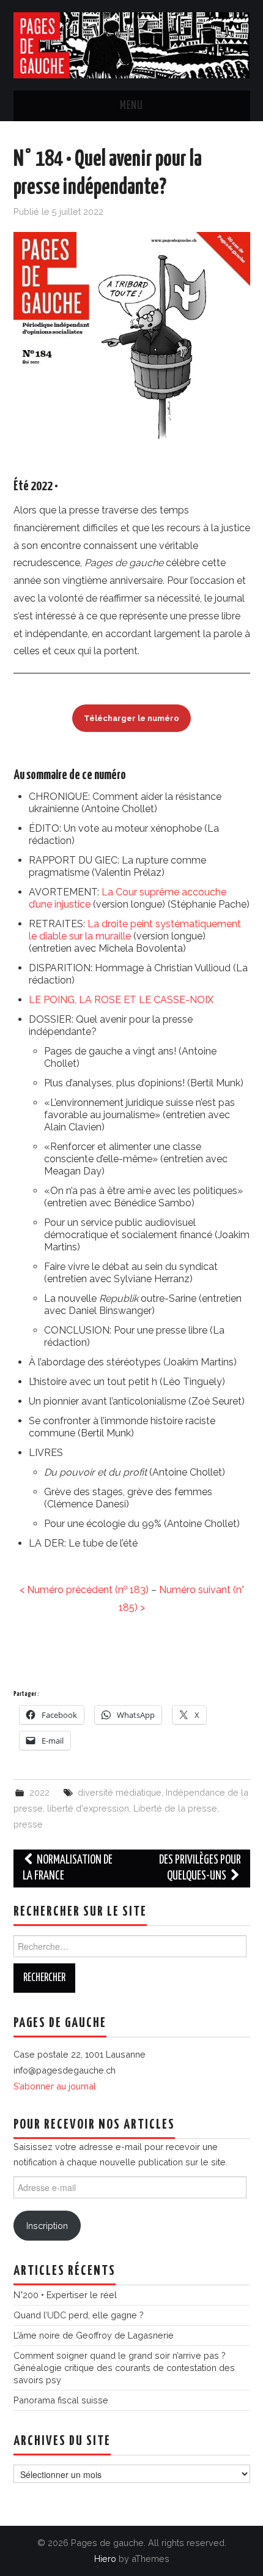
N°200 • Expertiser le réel (65, 2295)
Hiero (105, 2559)
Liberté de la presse (175, 1808)
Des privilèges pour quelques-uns (200, 1868)
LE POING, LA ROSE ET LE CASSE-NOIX (121, 1000)
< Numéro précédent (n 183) (84, 1590)
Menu (131, 106)
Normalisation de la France (68, 1868)
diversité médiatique (120, 1792)
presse (28, 1824)
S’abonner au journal (55, 2086)
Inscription (47, 2226)
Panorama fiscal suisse (61, 2400)
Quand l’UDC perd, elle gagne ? (79, 2315)
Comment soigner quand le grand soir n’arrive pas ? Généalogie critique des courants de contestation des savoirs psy (124, 2368)
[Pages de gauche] (132, 44)
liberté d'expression (88, 1808)
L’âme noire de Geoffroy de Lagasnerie (94, 2335)
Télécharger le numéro (131, 718)
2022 (39, 1792)
